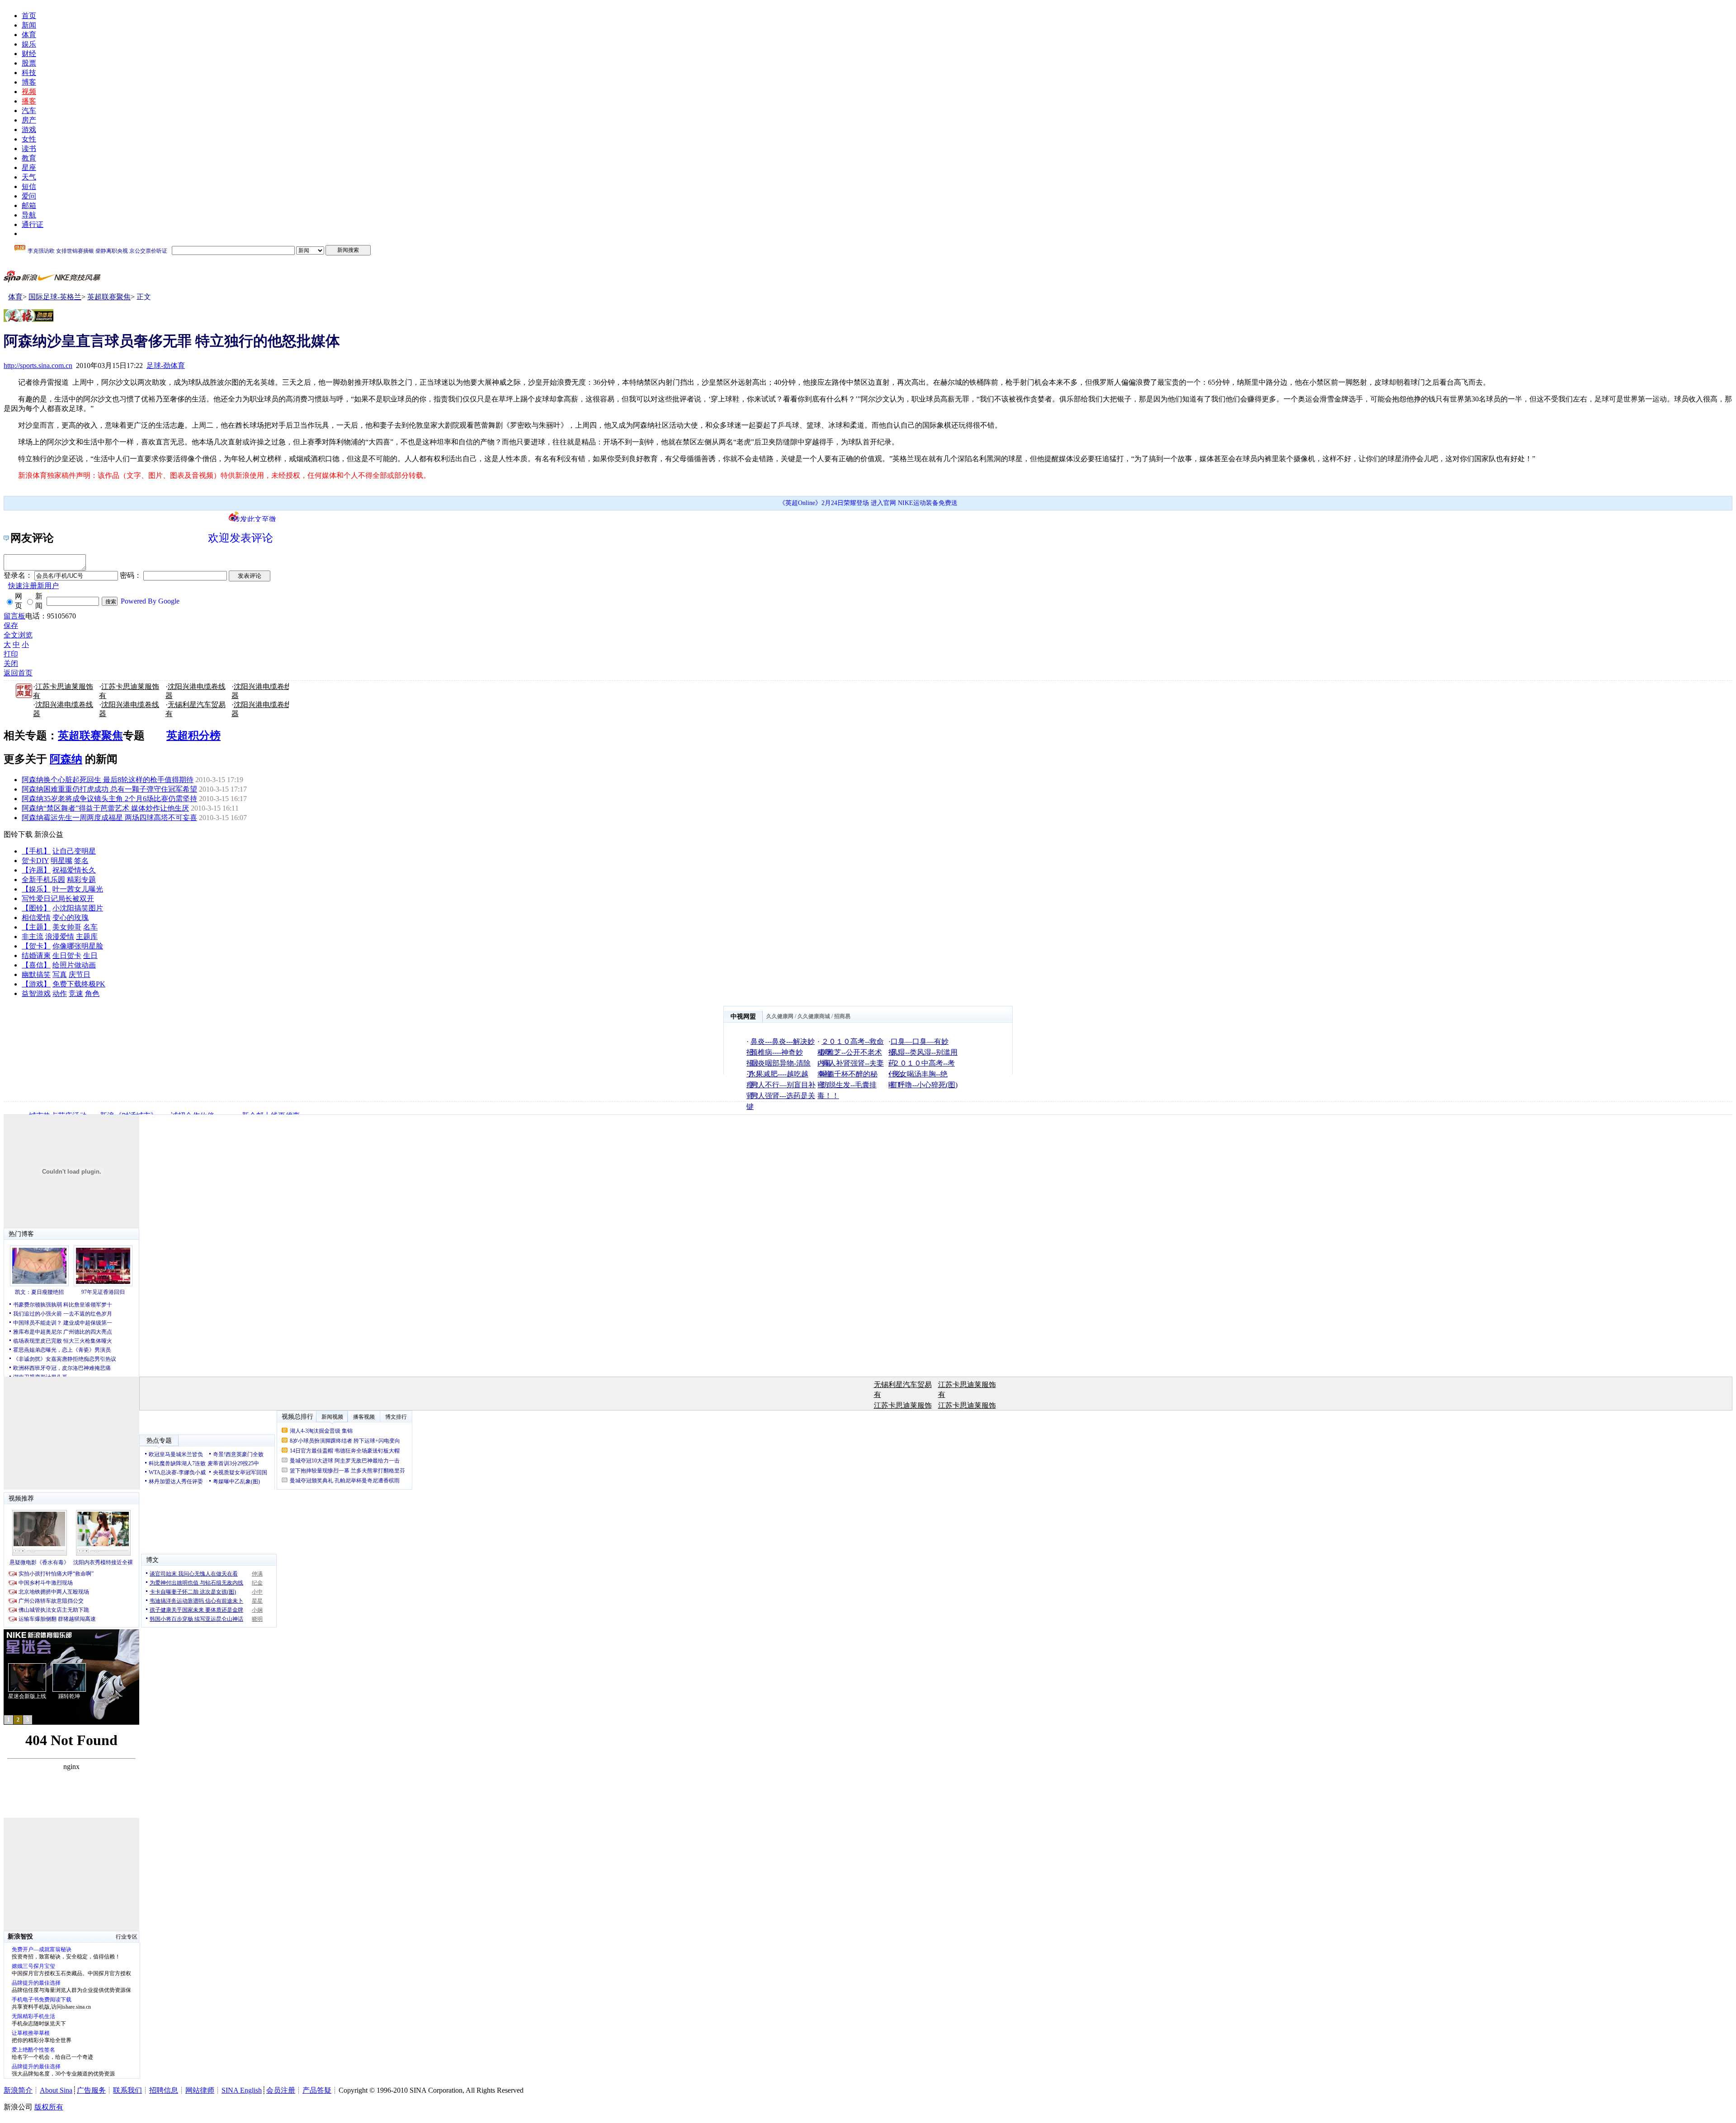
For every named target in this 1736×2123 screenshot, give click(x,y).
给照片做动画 (74, 965)
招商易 (842, 1016)
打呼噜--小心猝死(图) (924, 1085)
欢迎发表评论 (241, 538)
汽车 (29, 111)
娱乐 (29, 44)
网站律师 (200, 2090)
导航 (29, 215)
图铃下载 (18, 834)
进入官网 (883, 503)
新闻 (29, 25)
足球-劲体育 (166, 366)
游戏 (29, 130)
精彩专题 (81, 880)
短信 (29, 186)
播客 (29, 101)
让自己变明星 (74, 851)
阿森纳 (66, 759)
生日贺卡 (67, 955)
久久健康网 (780, 1016)
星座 (29, 167)
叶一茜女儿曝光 (78, 889)
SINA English (242, 2090)
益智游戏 (36, 993)
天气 (29, 177)
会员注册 (281, 2090)
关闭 (11, 663)
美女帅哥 (67, 927)
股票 (29, 63)
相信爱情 (36, 918)
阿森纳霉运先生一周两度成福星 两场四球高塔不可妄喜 (109, 818)
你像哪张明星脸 (78, 946)
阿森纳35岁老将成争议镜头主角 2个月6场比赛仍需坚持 (109, 799)
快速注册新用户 (33, 586)
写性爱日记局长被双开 (58, 899)
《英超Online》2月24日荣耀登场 (824, 503)
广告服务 (91, 2090)
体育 (29, 35)
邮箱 (29, 205)
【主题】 (36, 927)
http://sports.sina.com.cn (38, 366)
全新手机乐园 (43, 880)
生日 (90, 955)
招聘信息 (164, 2090)
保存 (11, 625)
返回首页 (18, 673)
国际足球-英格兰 (55, 297)
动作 (60, 993)
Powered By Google (150, 601)
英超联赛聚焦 (109, 297)
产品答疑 (317, 2090)
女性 (29, 139)
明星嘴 (61, 861)
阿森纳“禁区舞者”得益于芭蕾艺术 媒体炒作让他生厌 (105, 808)
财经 (29, 54)
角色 (92, 993)
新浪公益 (49, 834)
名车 (90, 927)
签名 (81, 861)
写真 (60, 974)
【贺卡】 (36, 946)
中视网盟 (743, 1017)
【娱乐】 (36, 889)
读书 (29, 149)
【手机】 (36, 851)
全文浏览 (18, 635)
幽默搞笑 (36, 974)
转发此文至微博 (255, 519)
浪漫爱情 (60, 936)
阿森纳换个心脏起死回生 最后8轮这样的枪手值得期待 (108, 780)
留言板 (14, 616)
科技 (29, 73)
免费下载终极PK (79, 984)
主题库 (87, 936)
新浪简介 (18, 2090)
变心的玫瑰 (71, 918)
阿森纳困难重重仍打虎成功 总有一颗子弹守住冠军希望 (109, 789)
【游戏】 (36, 984)
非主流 (33, 936)
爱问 (29, 196)
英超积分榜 (193, 736)
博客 (29, 82)
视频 (29, 92)
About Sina (56, 2090)
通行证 (33, 224)
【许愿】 (36, 870)
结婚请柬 (36, 955)
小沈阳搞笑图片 (78, 908)
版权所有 (49, 2107)
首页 (29, 16)
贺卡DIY (35, 861)
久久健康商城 (814, 1016)
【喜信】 (36, 965)
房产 (29, 120)
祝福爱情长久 (74, 870)
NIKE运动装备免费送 (928, 503)
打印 (11, 654)
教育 (29, 158)
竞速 (76, 993)
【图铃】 (36, 908)
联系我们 (127, 2090)
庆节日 (80, 974)
